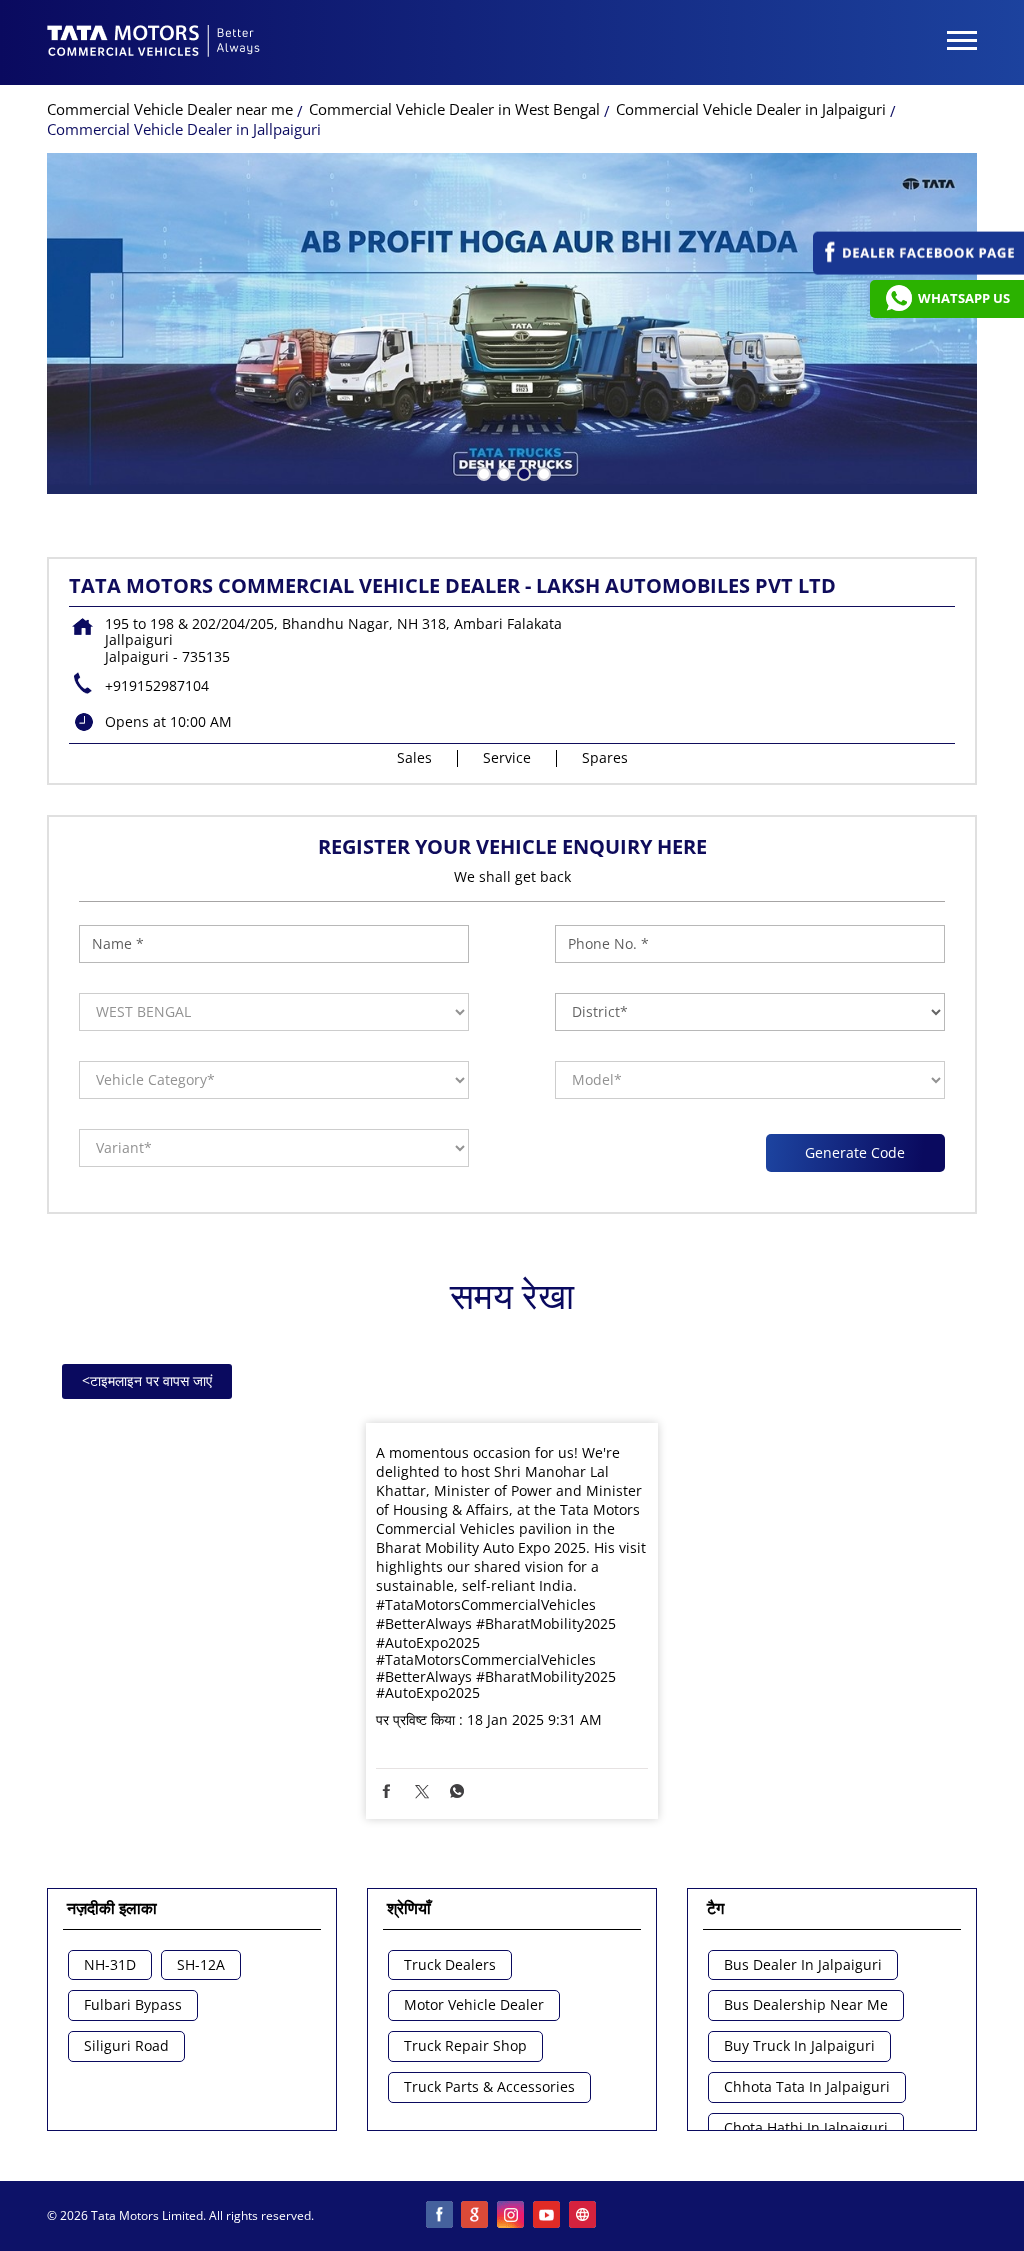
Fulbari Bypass (133, 2005)
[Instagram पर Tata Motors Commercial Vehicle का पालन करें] (512, 2216)
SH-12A (201, 1965)
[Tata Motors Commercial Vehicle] (154, 43)
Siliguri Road (126, 2046)
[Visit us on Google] (476, 2216)
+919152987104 (157, 685)
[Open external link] (918, 269)
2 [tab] (502, 472)
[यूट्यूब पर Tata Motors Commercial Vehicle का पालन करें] (548, 2216)
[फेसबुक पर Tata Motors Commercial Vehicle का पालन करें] (440, 2216)
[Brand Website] (584, 2216)
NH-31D (110, 1965)
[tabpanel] (512, 323)
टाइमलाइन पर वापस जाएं (147, 1380)
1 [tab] (482, 472)
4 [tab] (542, 472)
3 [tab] (522, 472)
